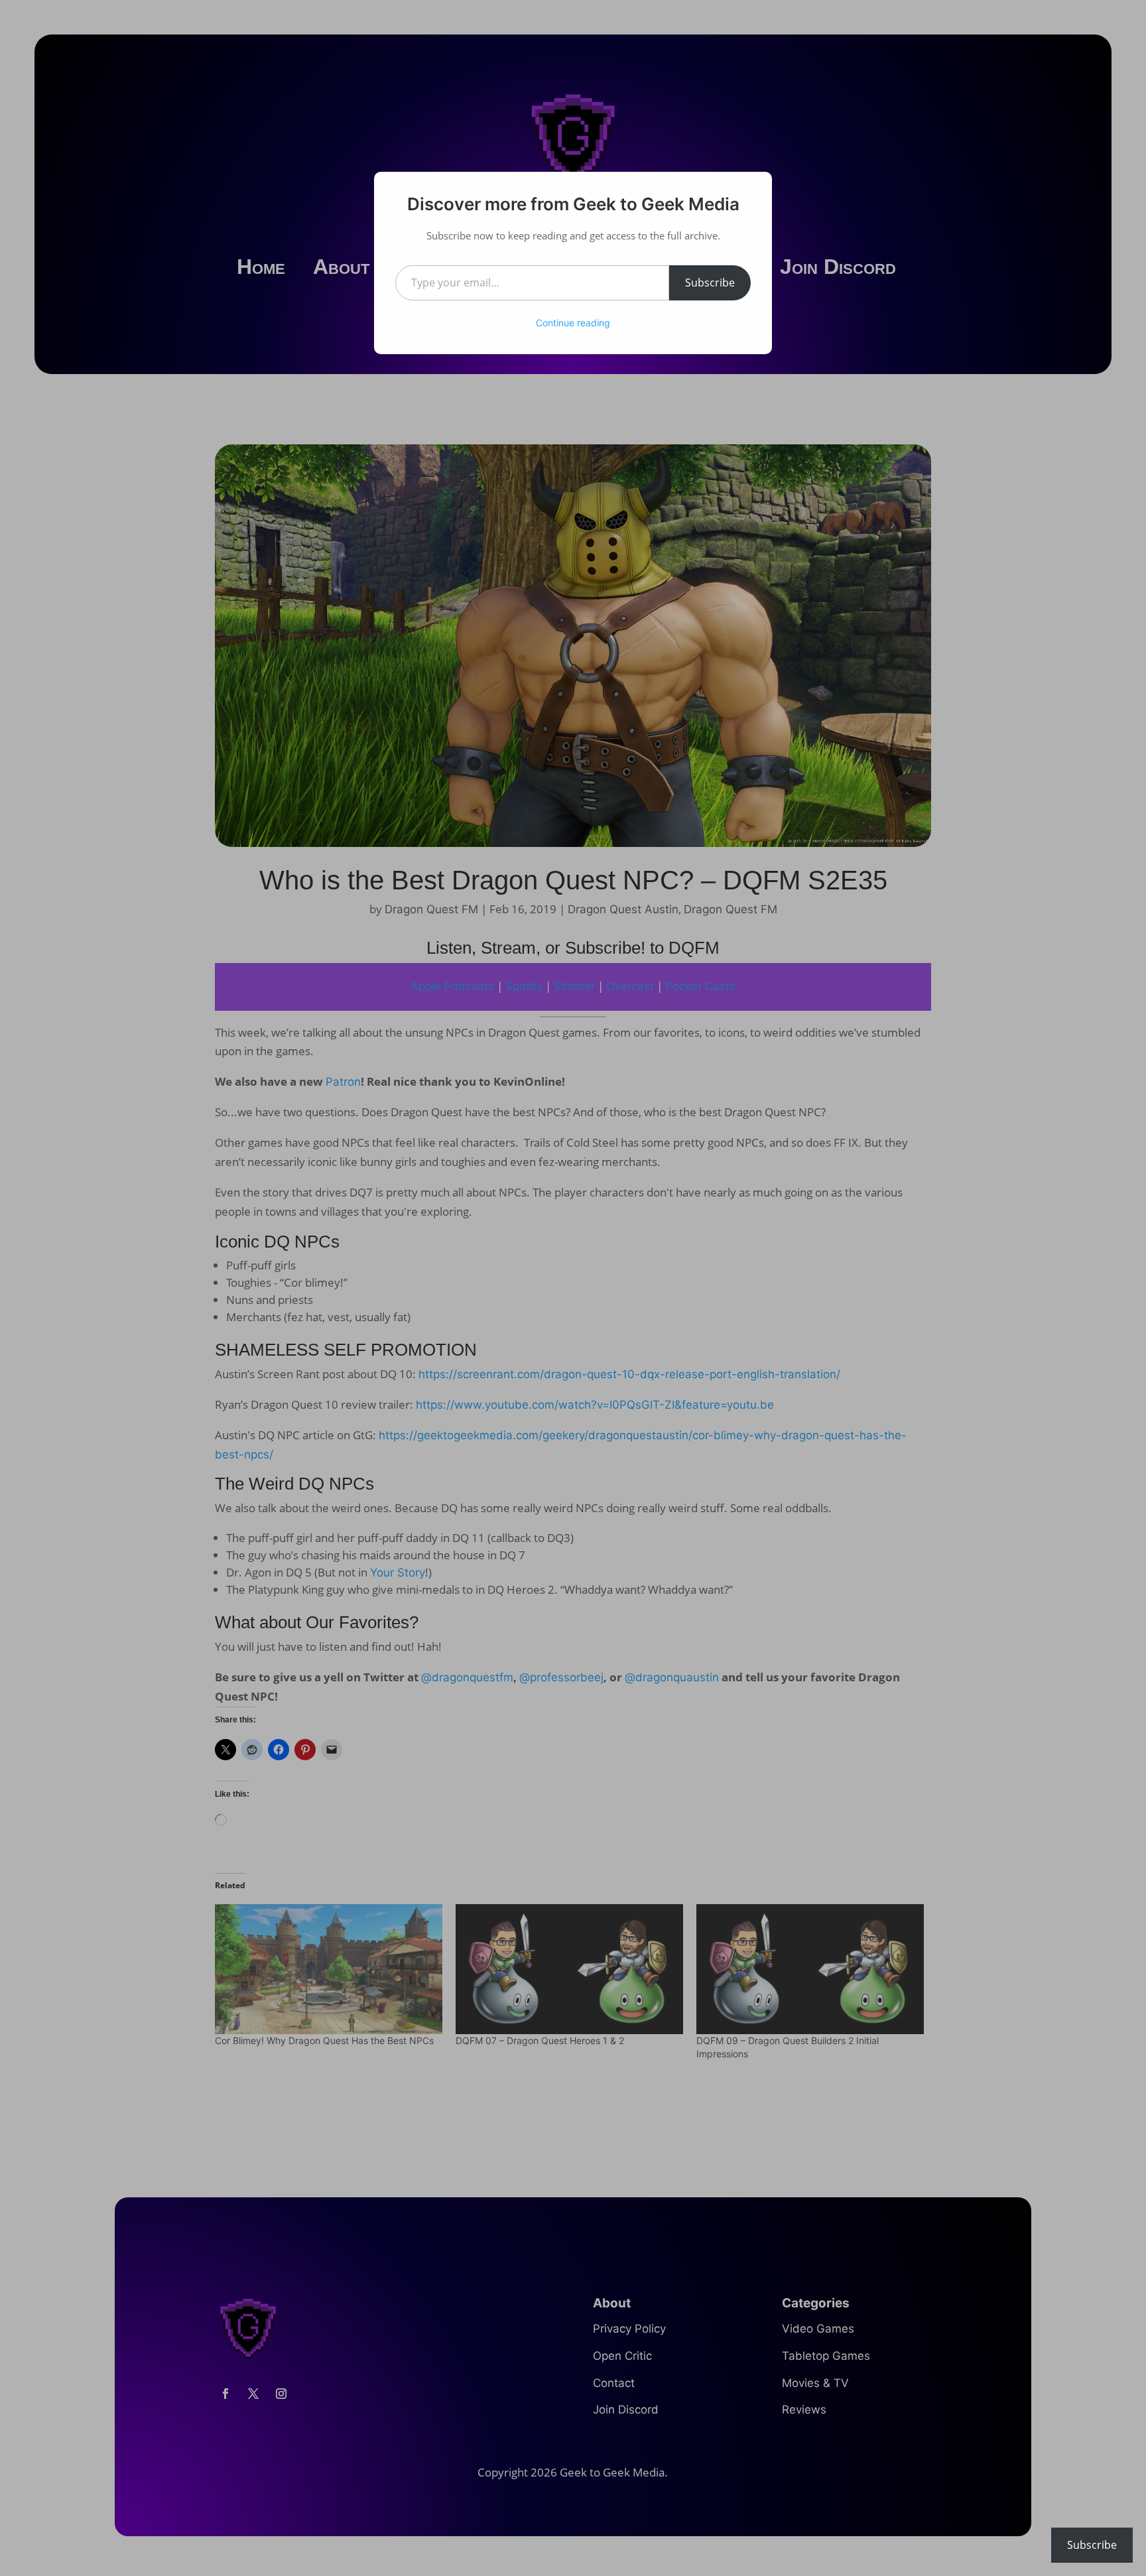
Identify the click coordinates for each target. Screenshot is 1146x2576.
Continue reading (573, 323)
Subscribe (710, 283)
